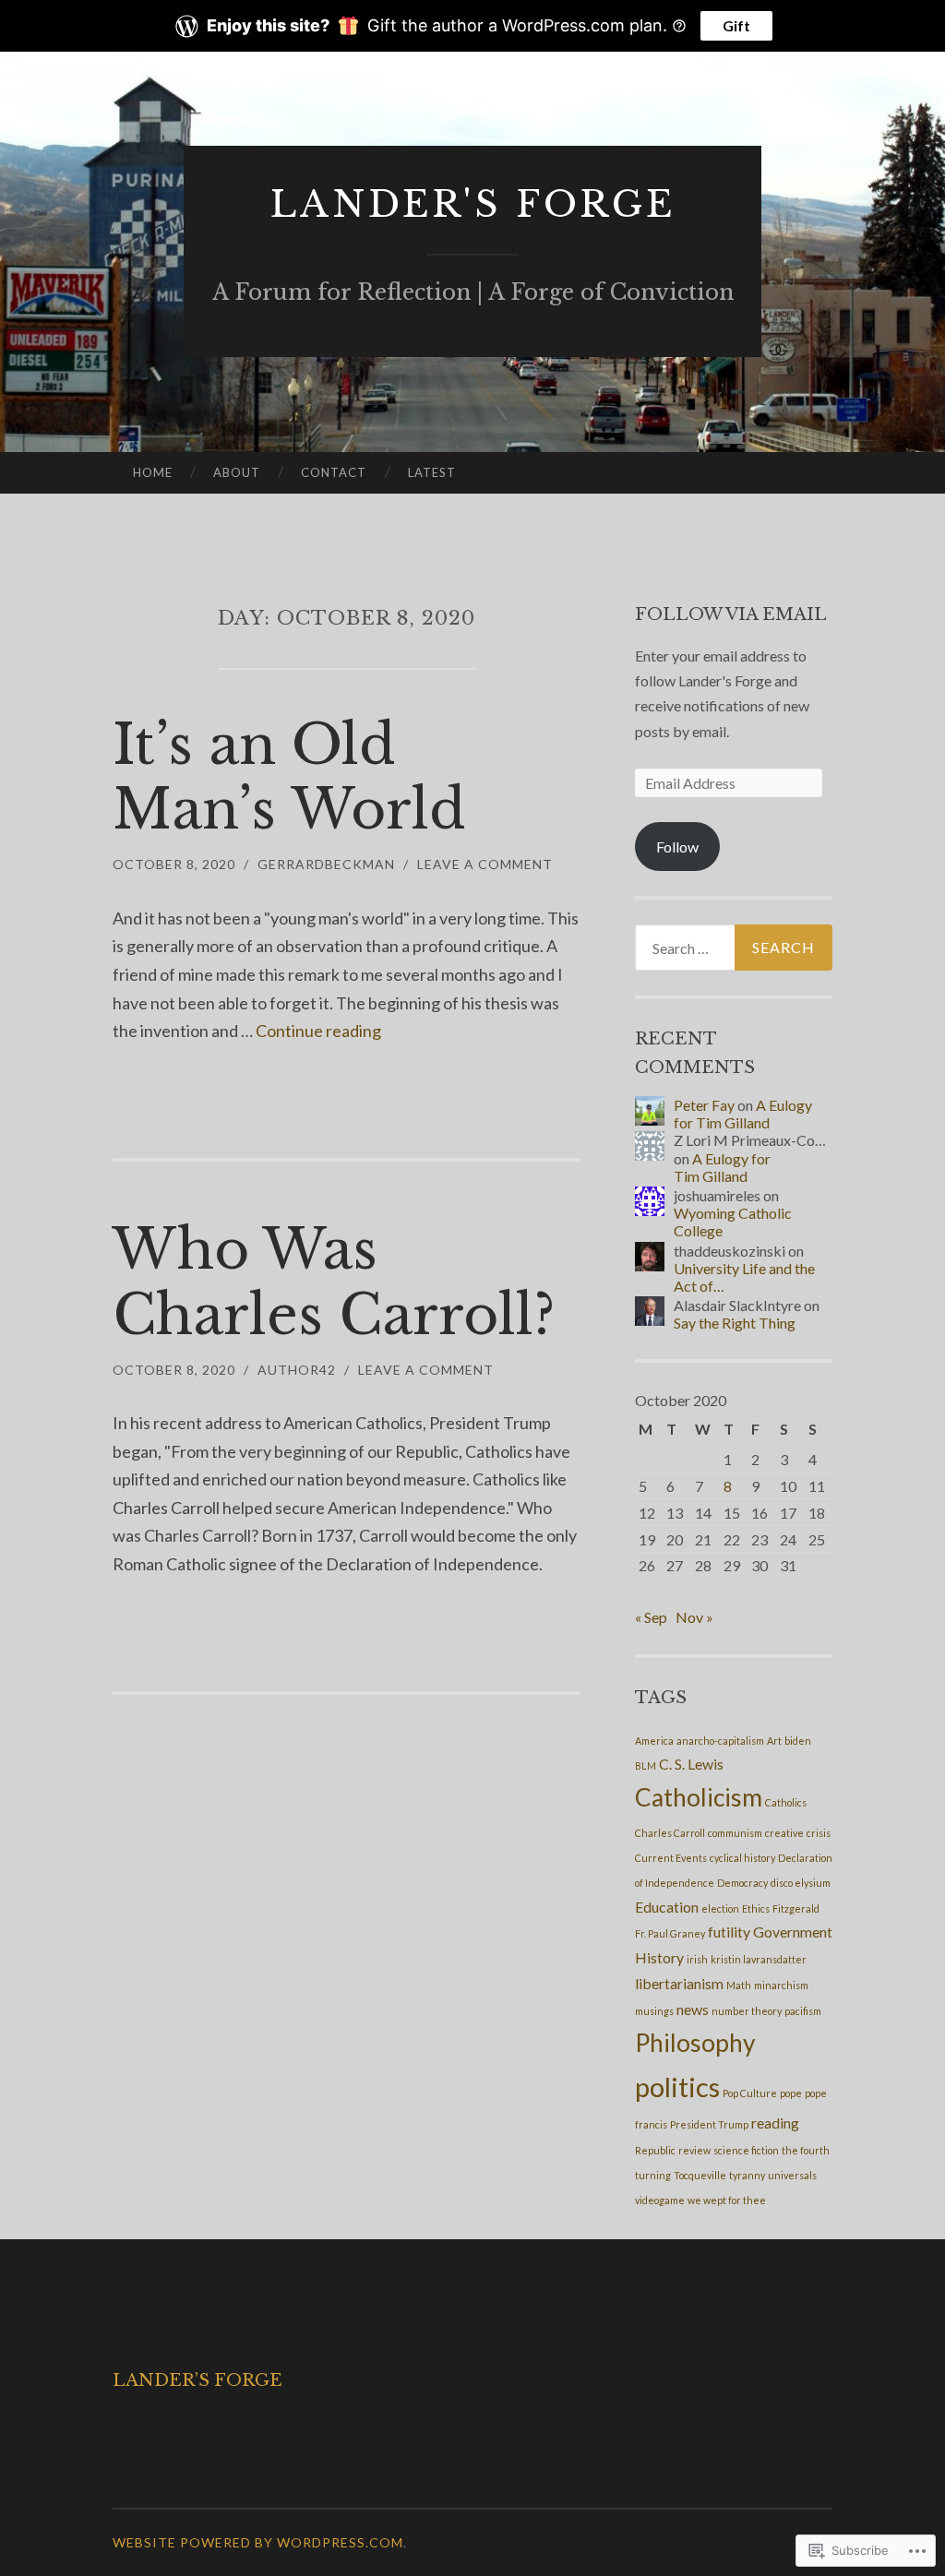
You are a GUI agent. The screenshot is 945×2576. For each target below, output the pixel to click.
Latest (432, 472)
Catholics (786, 1802)
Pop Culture (750, 2093)
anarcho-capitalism (720, 1741)
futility (729, 1932)
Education (667, 1907)
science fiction (746, 2150)
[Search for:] (734, 948)
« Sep (651, 1617)
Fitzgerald (796, 1908)
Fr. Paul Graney (670, 1933)
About (237, 472)
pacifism (803, 2011)
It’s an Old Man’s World (289, 777)
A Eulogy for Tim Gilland (743, 1114)
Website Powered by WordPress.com (258, 2542)
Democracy (742, 1883)
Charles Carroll (670, 1833)
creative (784, 1833)
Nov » (694, 1617)
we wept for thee (727, 2200)
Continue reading (318, 1031)
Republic (655, 2150)
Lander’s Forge (197, 2380)
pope (791, 2093)
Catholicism (699, 1797)
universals (792, 2175)
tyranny (747, 2175)
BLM (646, 1765)
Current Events (671, 1858)
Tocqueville (700, 2175)
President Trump (709, 2124)
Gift (736, 25)
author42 (297, 1370)
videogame (660, 2200)
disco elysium (801, 1883)
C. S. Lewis (691, 1764)
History (659, 1957)
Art (774, 1741)
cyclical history (742, 1858)
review (694, 2150)
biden (798, 1741)
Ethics (756, 1908)
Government (793, 1932)
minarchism (781, 1985)
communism (735, 1833)
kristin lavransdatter (759, 1959)
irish (697, 1959)
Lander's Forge (473, 204)
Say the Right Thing (735, 1323)
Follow (677, 847)
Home (153, 472)
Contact (334, 472)
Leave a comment (485, 864)
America (654, 1741)
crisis (819, 1833)
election (720, 1908)
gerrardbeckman (326, 864)
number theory (747, 2011)
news (693, 2009)
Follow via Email (731, 614)
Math (739, 1985)
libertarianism (679, 1983)
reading (775, 2123)
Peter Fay (704, 1105)
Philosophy (695, 2043)
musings (654, 2011)
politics (677, 2087)
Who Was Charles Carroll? (334, 1282)
